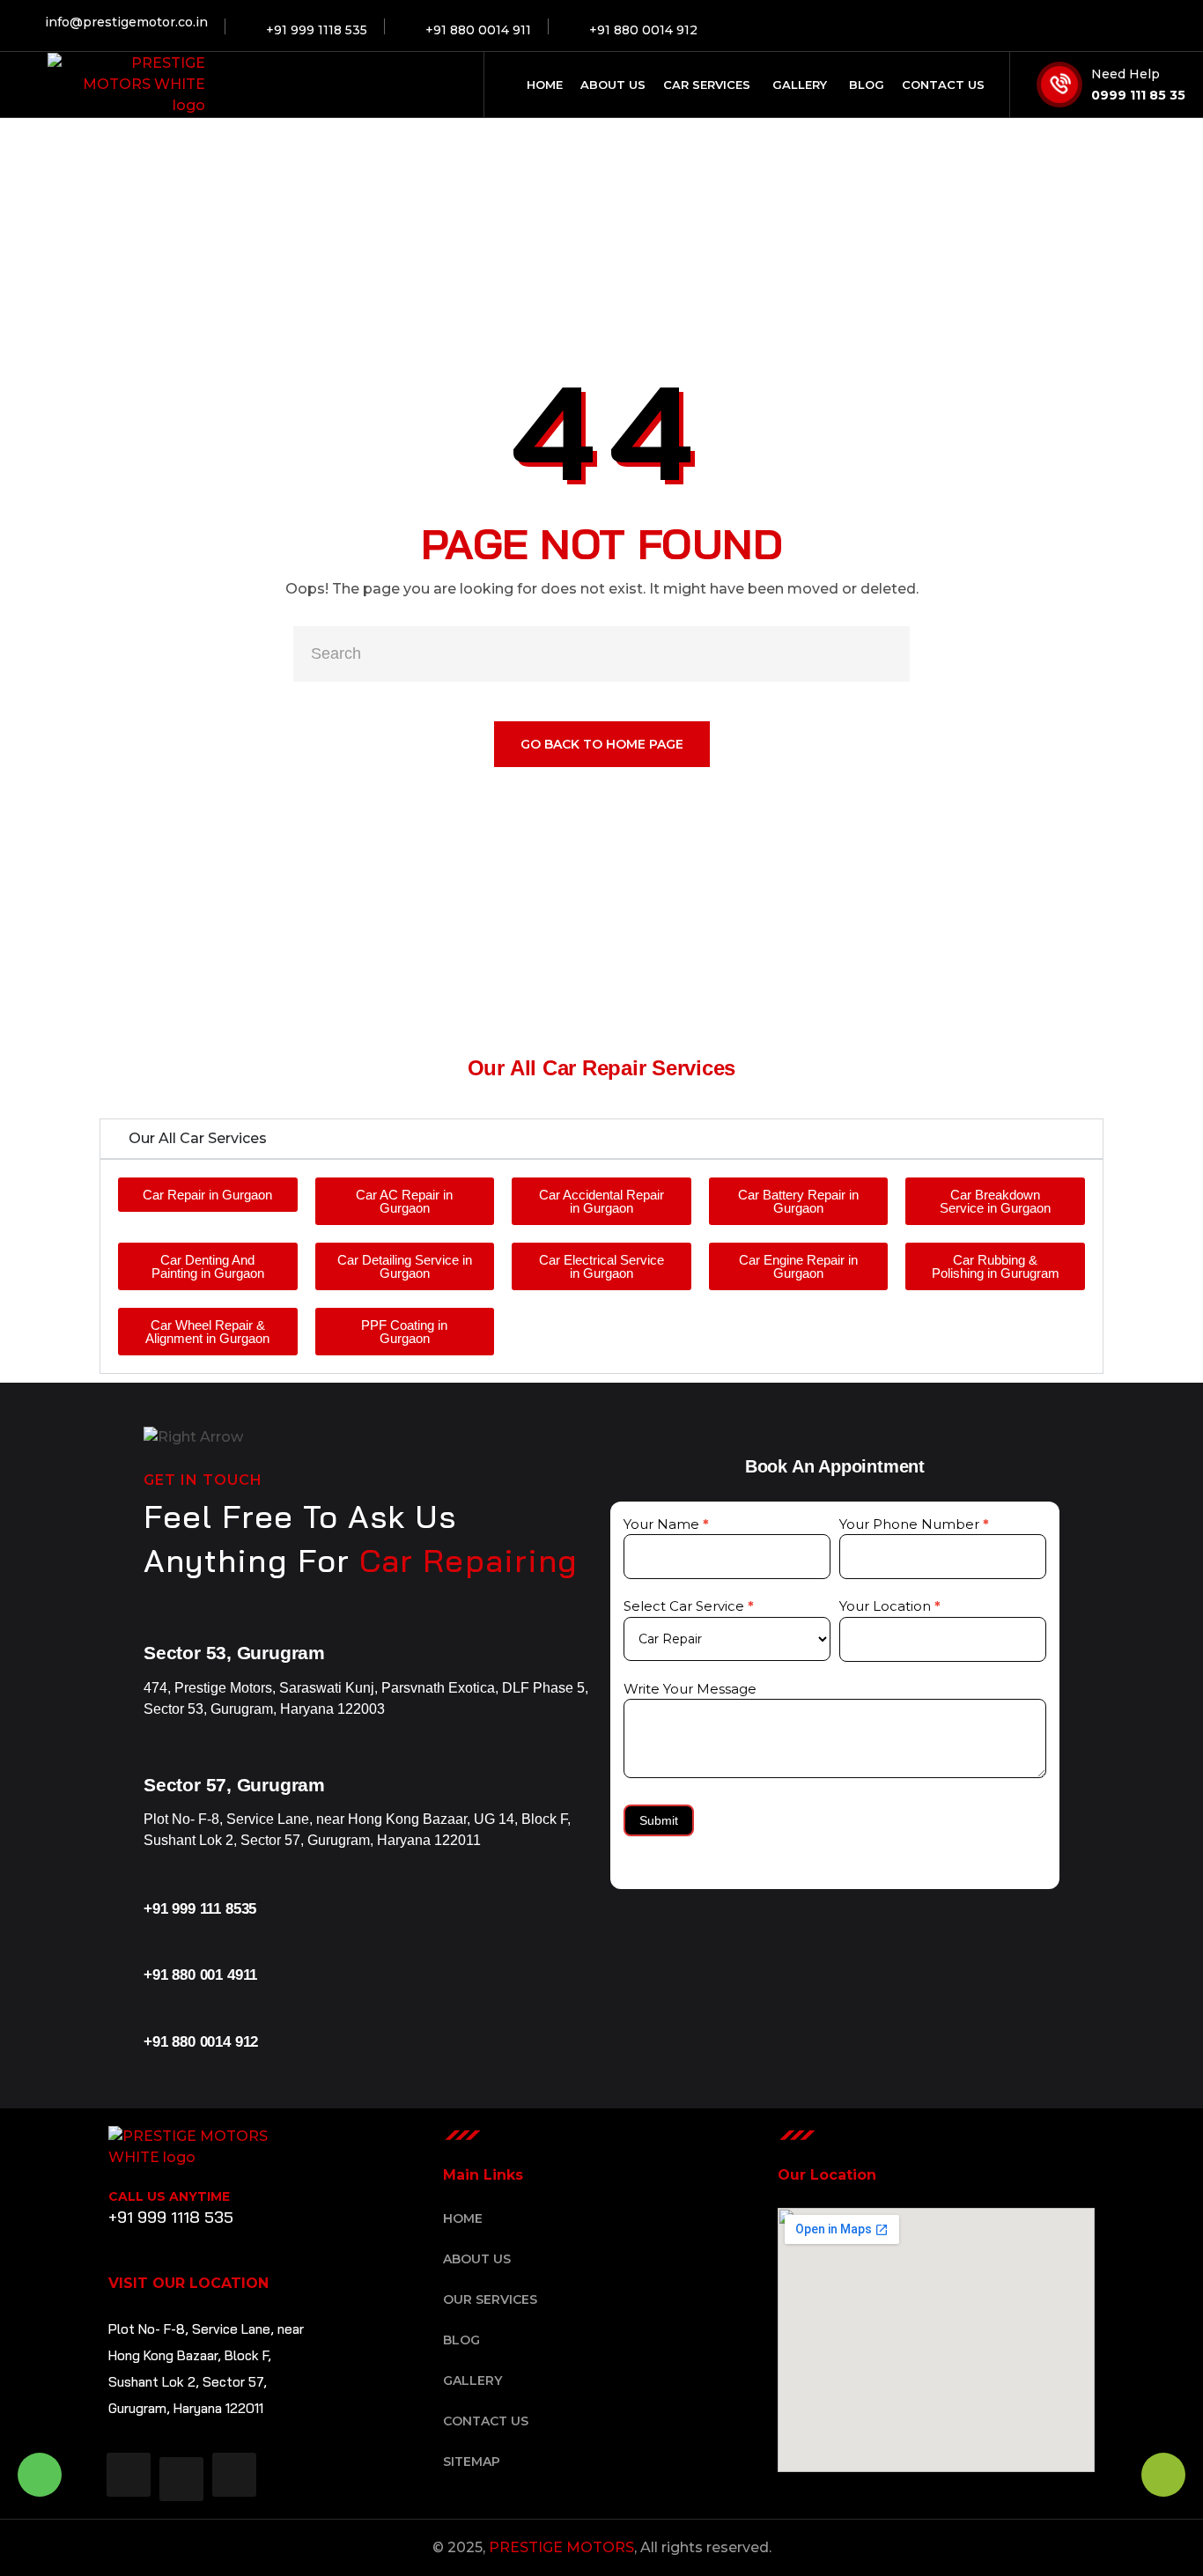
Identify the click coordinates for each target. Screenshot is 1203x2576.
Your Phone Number (914, 1524)
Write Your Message (690, 1689)
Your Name (666, 1524)
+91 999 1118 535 (171, 2217)
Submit (659, 1820)
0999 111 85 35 (1138, 95)
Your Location (890, 1606)
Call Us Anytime (169, 2196)
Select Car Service (689, 1606)
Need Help (1126, 74)
